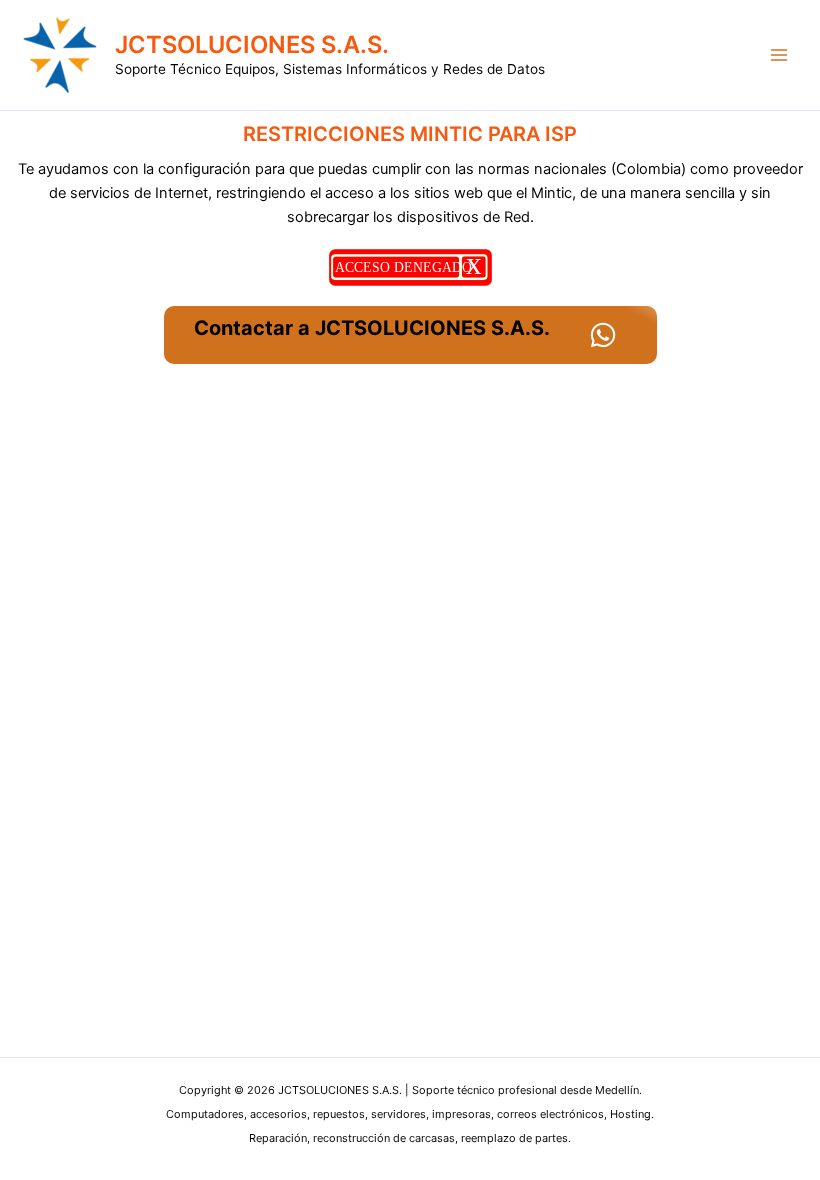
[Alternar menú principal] (779, 55)
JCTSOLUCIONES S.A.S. (252, 44)
